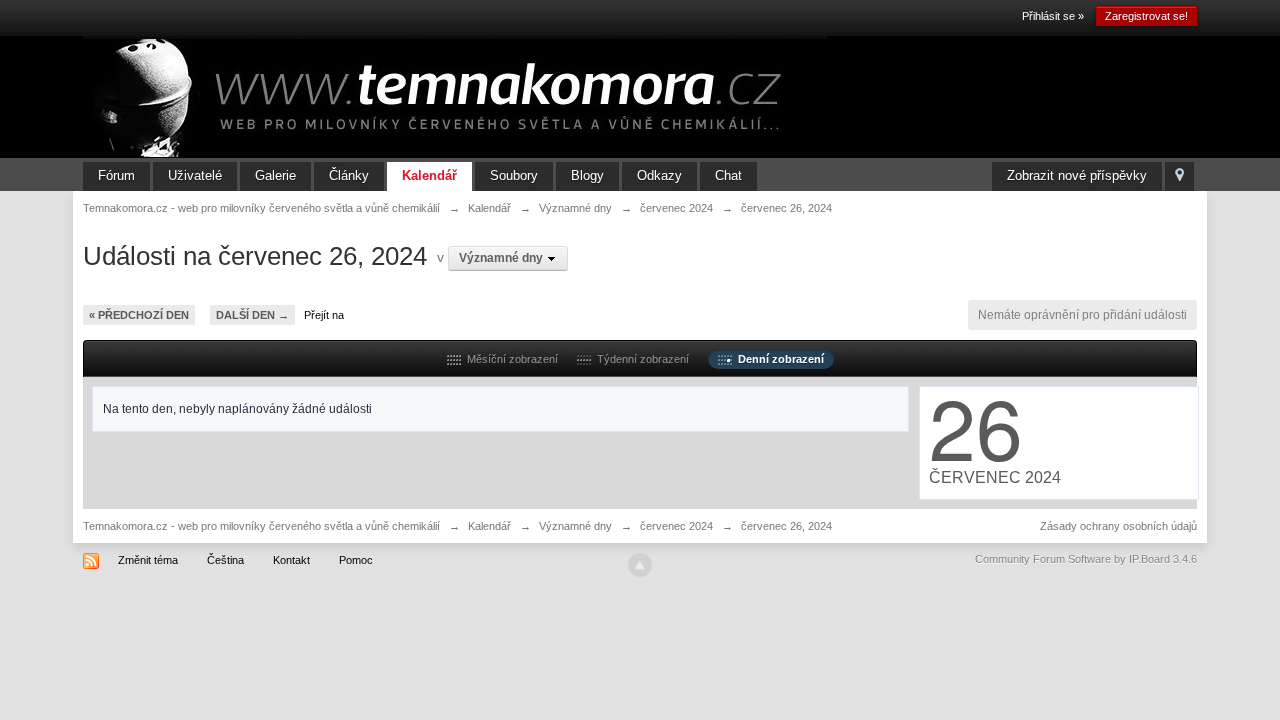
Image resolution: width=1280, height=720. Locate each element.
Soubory (514, 175)
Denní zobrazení (778, 359)
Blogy (587, 175)
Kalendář (429, 175)
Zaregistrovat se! (1146, 16)
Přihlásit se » (1053, 16)
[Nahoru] (640, 565)
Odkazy (659, 175)
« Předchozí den (139, 315)
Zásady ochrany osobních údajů (1118, 526)
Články (349, 175)
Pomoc (356, 560)
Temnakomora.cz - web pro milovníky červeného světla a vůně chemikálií (261, 526)
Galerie (275, 175)
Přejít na (324, 315)
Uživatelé (195, 175)
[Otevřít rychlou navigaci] (1179, 176)
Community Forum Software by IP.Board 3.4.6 (1086, 559)
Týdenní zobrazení (640, 359)
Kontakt (291, 560)
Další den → (252, 315)
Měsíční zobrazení (509, 359)
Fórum (116, 175)
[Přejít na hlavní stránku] (455, 96)
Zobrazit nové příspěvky (1077, 175)
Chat (728, 175)
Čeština (225, 560)
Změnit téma (148, 560)
